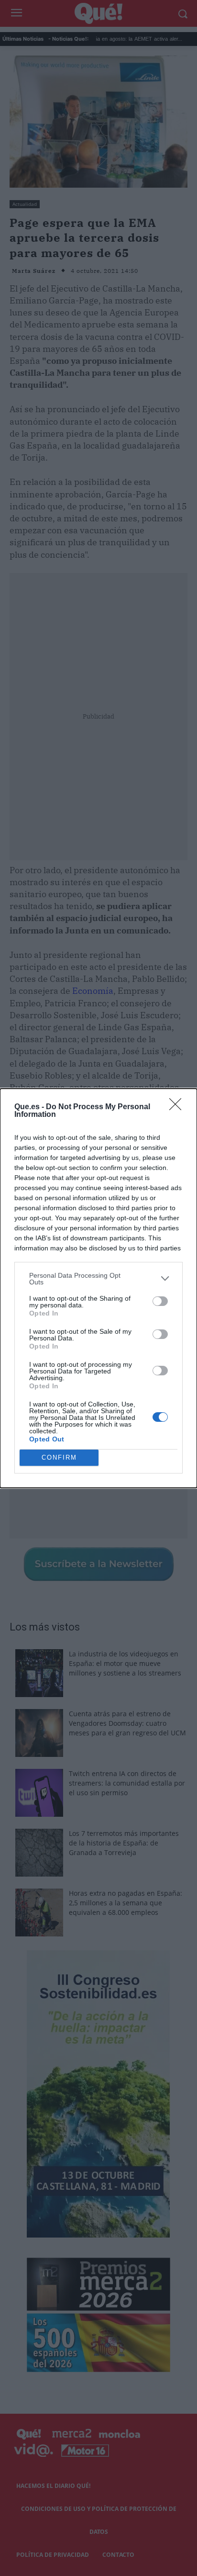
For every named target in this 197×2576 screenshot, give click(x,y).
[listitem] (98, 1279)
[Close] (178, 1107)
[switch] (160, 1301)
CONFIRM (59, 1457)
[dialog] (98, 1288)
